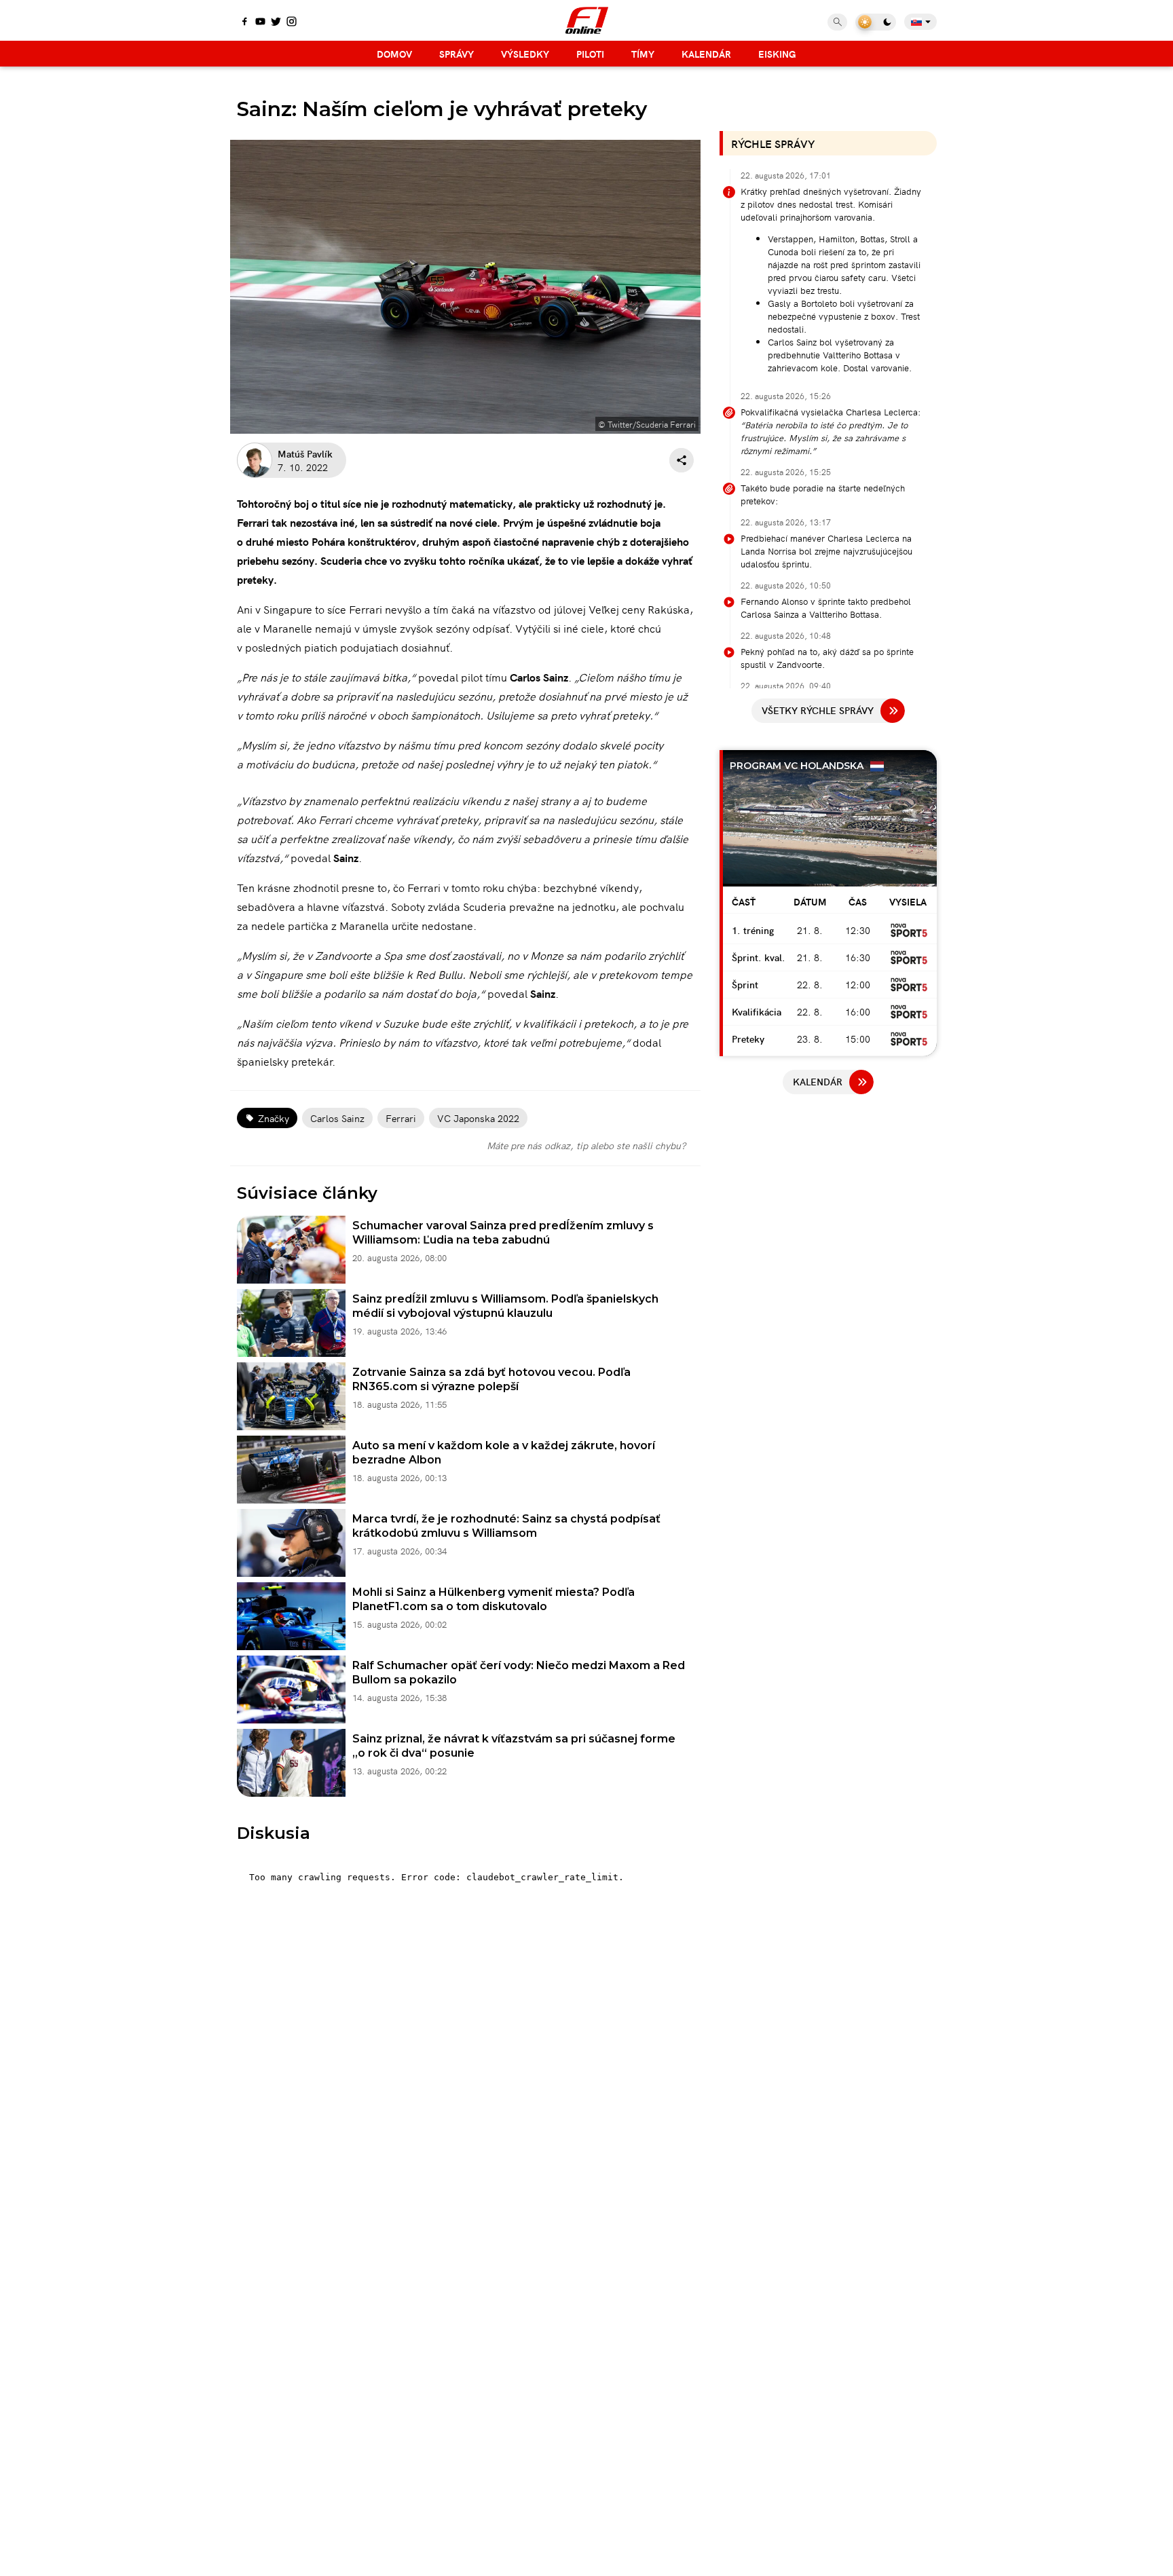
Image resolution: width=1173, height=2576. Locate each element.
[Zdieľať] (682, 460)
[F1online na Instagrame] (292, 22)
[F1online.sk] (587, 20)
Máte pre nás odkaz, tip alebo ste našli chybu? (586, 1145)
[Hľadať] (837, 22)
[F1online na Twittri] (276, 22)
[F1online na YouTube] (260, 22)
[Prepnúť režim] (876, 22)
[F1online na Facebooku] (245, 22)
